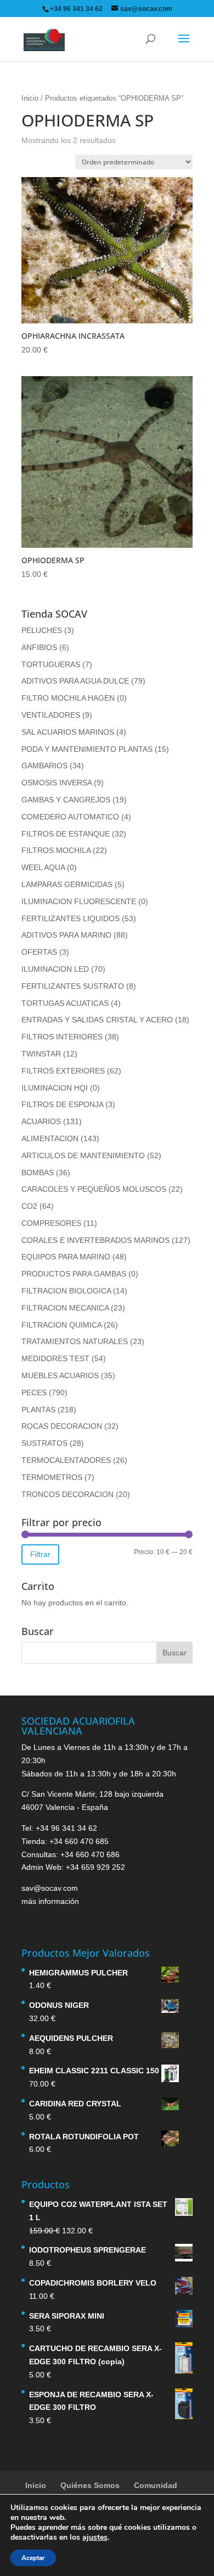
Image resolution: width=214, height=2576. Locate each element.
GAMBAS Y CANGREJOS (66, 800)
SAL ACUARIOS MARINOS (68, 732)
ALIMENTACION (50, 1138)
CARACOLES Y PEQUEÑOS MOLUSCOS (94, 1189)
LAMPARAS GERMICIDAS (67, 884)
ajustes (95, 2538)
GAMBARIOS (44, 766)
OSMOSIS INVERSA (57, 783)
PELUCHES (42, 630)
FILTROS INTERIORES (62, 1037)
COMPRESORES (51, 1223)
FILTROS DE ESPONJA (62, 1104)
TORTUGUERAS (51, 664)
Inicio (30, 98)
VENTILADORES (51, 715)
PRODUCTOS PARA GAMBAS (74, 1274)
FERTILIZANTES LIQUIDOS (71, 918)
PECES (34, 1392)
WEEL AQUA (43, 867)
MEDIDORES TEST (55, 1358)
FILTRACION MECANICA (65, 1308)
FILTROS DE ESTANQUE (66, 834)
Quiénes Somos (90, 2485)
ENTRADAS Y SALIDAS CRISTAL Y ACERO (97, 1020)
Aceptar (33, 2558)
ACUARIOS (41, 1121)
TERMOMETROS (52, 1477)
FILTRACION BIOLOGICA (66, 1291)
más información (50, 1901)
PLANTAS (38, 1410)
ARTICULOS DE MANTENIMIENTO (83, 1155)
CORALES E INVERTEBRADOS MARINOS (95, 1240)
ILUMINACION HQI (55, 1088)
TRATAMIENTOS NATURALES (75, 1341)
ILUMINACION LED (55, 969)
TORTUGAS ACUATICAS (65, 1003)
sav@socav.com (50, 1888)
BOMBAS (38, 1173)
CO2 (29, 1206)
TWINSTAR (41, 1054)
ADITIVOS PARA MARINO (66, 935)
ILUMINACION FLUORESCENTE (79, 901)
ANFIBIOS (39, 647)
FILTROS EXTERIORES (63, 1071)
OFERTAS (39, 952)
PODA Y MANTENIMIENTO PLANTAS (87, 749)
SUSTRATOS (44, 1443)
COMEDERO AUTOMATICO (70, 817)
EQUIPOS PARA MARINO (66, 1257)
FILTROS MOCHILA (56, 850)
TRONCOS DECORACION (67, 1494)
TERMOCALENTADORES (66, 1460)
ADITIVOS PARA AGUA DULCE (75, 681)
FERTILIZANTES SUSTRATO (73, 986)
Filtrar (40, 1554)
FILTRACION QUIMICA (61, 1325)
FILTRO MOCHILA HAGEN (68, 698)
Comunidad (156, 2485)
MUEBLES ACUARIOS (60, 1375)
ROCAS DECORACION (62, 1426)
